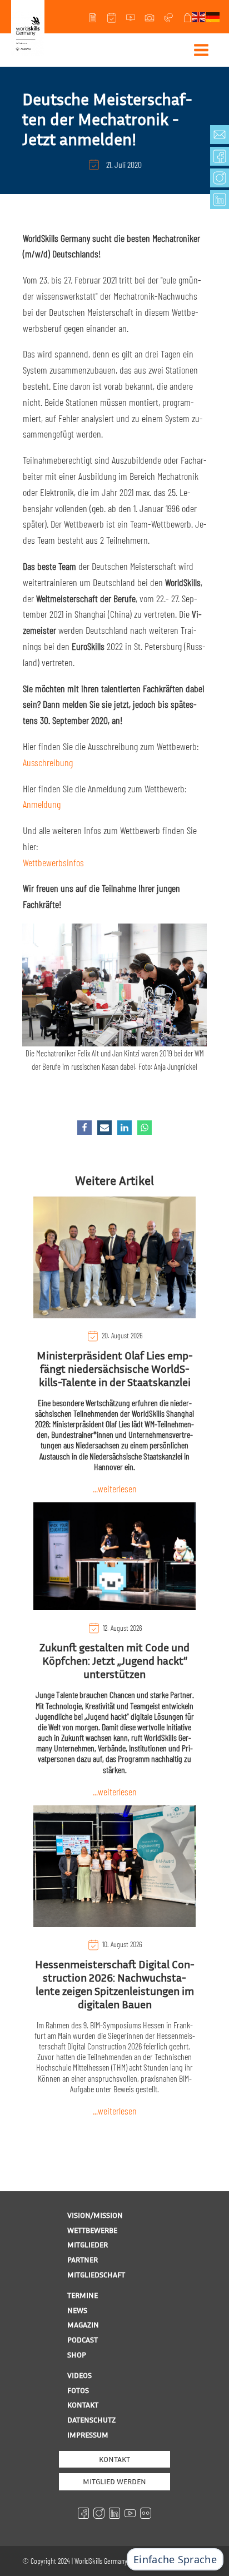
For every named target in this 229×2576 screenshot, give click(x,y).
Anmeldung (42, 804)
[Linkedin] (125, 1128)
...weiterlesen (115, 1488)
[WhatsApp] (145, 1128)
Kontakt (114, 2459)
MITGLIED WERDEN (114, 2481)
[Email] (104, 1128)
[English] (199, 16)
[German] (213, 16)
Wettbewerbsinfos (53, 862)
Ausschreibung (48, 762)
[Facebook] (84, 1128)
